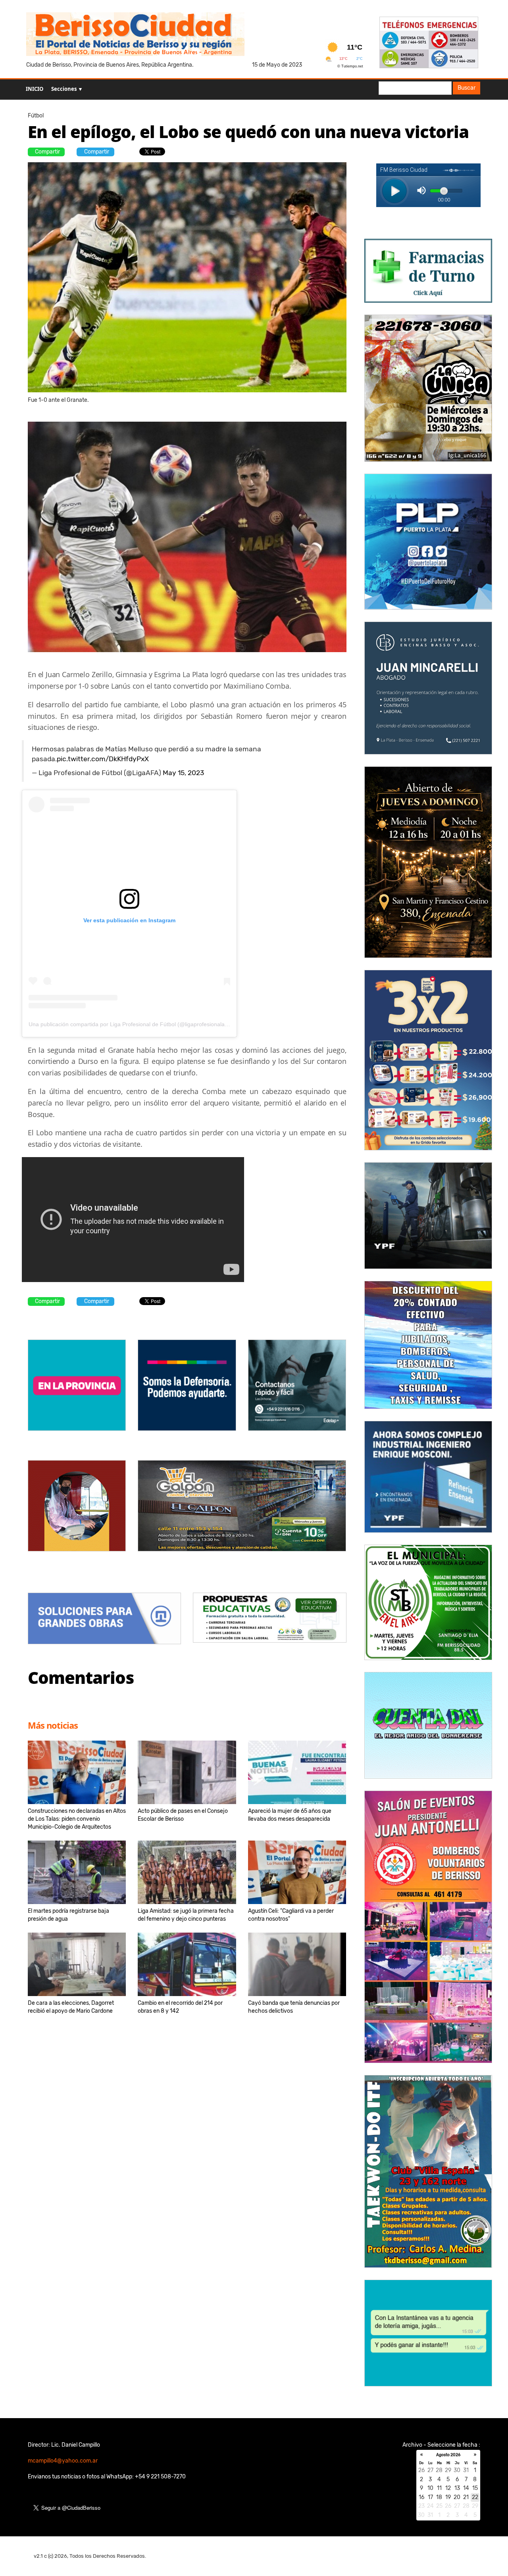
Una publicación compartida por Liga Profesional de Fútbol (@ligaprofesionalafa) (130, 1024)
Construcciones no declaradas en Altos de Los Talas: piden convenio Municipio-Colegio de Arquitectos (77, 1819)
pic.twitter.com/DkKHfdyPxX (103, 759)
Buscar (467, 88)
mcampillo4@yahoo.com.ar (63, 2461)
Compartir (47, 152)
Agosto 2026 (448, 2455)
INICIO (35, 89)
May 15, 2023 (183, 773)
